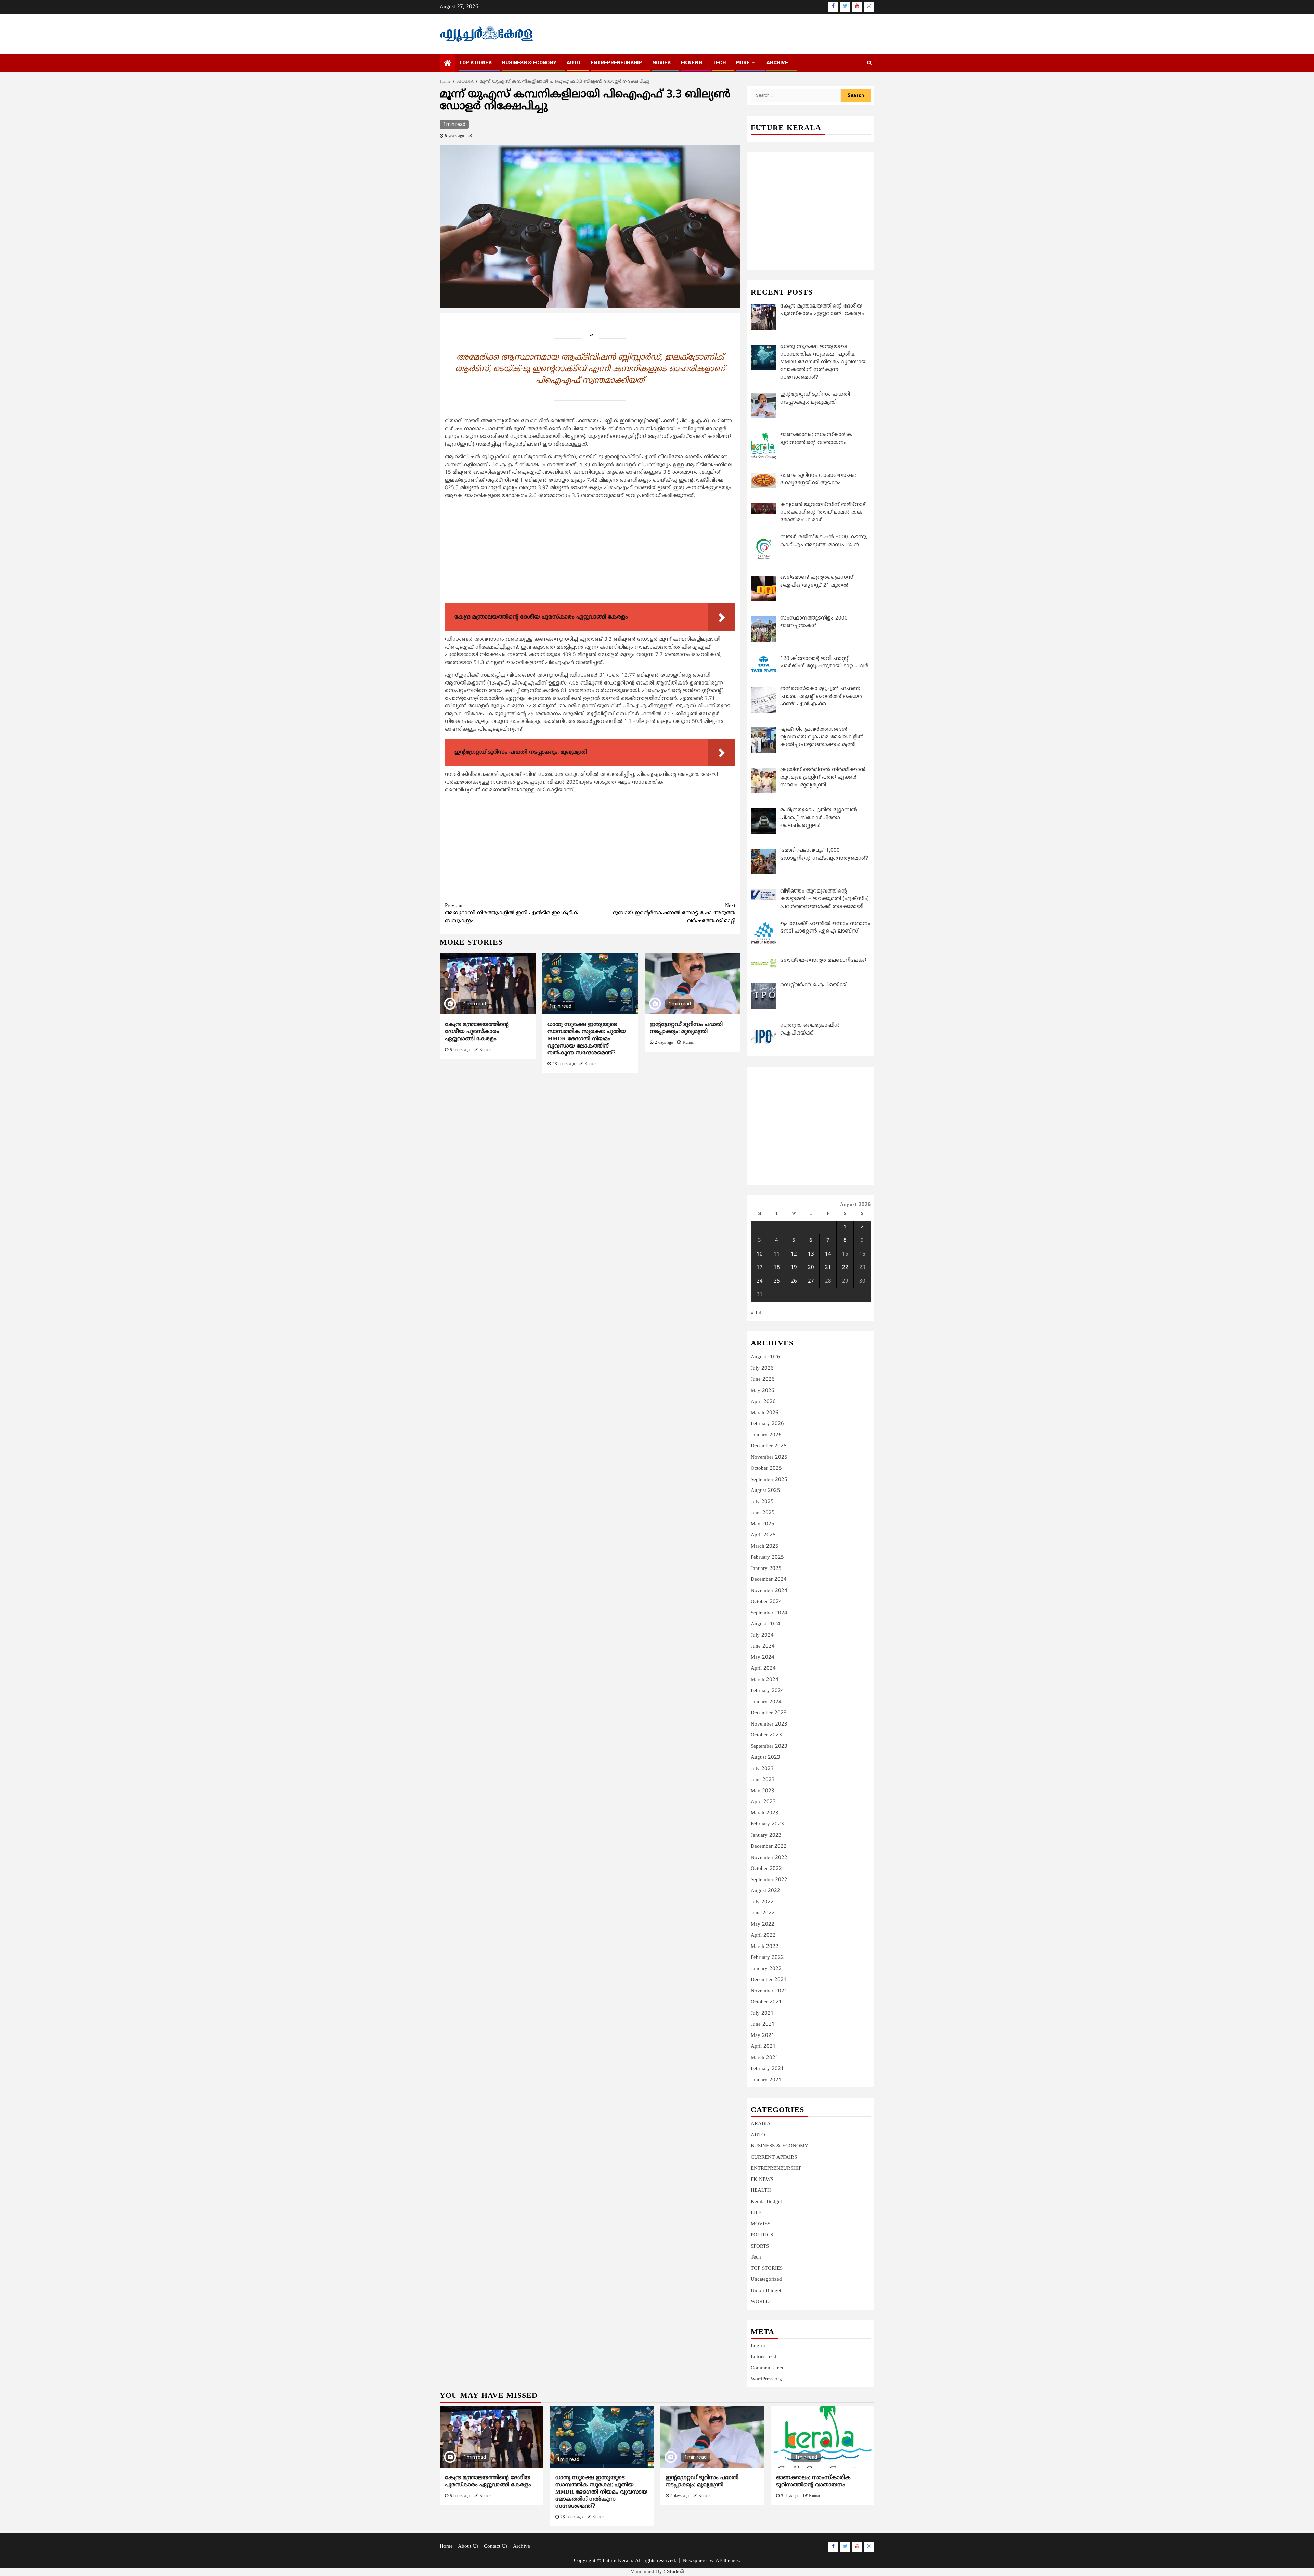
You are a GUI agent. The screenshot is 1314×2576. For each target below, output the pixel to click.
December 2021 (769, 1980)
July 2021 (762, 2013)
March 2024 (765, 1680)
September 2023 (769, 1747)
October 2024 (766, 1602)
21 (828, 1268)
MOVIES (661, 63)
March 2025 (765, 1546)
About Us (468, 2546)
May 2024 (763, 1658)
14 (828, 1254)
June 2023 (763, 1780)
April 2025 (763, 1535)
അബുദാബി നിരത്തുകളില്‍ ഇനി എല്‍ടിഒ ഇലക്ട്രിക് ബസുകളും (511, 913)
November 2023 (769, 1724)
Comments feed (768, 2368)
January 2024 (766, 1702)
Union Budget (766, 2291)
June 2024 (763, 1646)
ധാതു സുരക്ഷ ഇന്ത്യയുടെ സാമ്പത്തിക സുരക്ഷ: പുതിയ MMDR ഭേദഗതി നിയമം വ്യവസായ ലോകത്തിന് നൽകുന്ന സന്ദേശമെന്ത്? (587, 1039)
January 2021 (766, 2080)
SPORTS (760, 2246)
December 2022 (769, 1846)
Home (446, 2546)
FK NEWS (692, 63)
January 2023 (766, 1836)
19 (794, 1268)
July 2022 (762, 1902)
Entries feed (764, 2357)
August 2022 (765, 1891)
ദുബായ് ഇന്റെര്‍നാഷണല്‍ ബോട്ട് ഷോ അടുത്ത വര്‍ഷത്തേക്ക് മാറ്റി (674, 913)
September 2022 (769, 1880)
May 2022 (763, 1924)
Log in (758, 2346)
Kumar (485, 1050)
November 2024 (769, 1591)
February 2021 (767, 2069)
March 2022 (765, 1947)
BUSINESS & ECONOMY (529, 63)
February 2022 (767, 1958)
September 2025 (769, 1480)
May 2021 (763, 2036)
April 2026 (763, 1402)
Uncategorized (766, 2280)
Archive (777, 63)
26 (794, 1281)
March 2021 (765, 2058)
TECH (719, 63)
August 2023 (765, 1758)
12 (794, 1254)
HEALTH (761, 2191)
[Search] (869, 63)
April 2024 (763, 1669)
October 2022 (766, 1869)
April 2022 (763, 1935)
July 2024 (762, 1635)
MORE (743, 63)
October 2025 (766, 1468)
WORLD (760, 2302)
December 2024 (769, 1580)
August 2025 (765, 1491)
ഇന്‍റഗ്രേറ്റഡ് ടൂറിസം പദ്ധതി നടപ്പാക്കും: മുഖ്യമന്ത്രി (686, 1028)
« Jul (756, 1313)
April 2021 (763, 2047)
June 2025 (763, 1513)
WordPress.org (766, 2379)
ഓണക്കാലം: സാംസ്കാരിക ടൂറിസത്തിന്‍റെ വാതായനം (813, 2481)
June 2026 (763, 1380)
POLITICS (762, 2235)
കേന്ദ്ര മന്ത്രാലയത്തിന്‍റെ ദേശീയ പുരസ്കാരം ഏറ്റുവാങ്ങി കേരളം (477, 1032)
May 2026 (763, 1391)
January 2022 (766, 1969)
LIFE (756, 2213)
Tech (756, 2257)
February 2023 (767, 1824)
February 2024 (767, 1691)
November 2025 (769, 1458)
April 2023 (763, 1802)
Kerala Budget (766, 2202)
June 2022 (763, 1913)
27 (811, 1281)
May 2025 (763, 1524)
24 (760, 1281)
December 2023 (769, 1713)
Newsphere (695, 2561)
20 (811, 1268)
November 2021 (769, 1991)
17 (760, 1268)
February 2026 (767, 1424)
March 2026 (765, 1413)
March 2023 (765, 1813)
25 (777, 1281)
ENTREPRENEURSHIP (616, 63)
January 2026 (766, 1435)
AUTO (574, 63)
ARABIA (761, 2124)
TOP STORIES (475, 63)
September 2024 (769, 1613)
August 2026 (765, 1357)
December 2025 (769, 1446)
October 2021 (766, 2002)
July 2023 (762, 1769)
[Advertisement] (590, 553)
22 (845, 1268)
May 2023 (763, 1791)
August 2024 (765, 1624)
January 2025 (766, 1569)
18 (777, 1268)
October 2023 (766, 1735)
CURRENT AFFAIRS (774, 2157)
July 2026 (762, 1369)
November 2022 (769, 1858)
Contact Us (496, 2546)
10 (760, 1254)
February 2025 (767, 1557)
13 (811, 1254)
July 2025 (762, 1502)
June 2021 (763, 2024)
